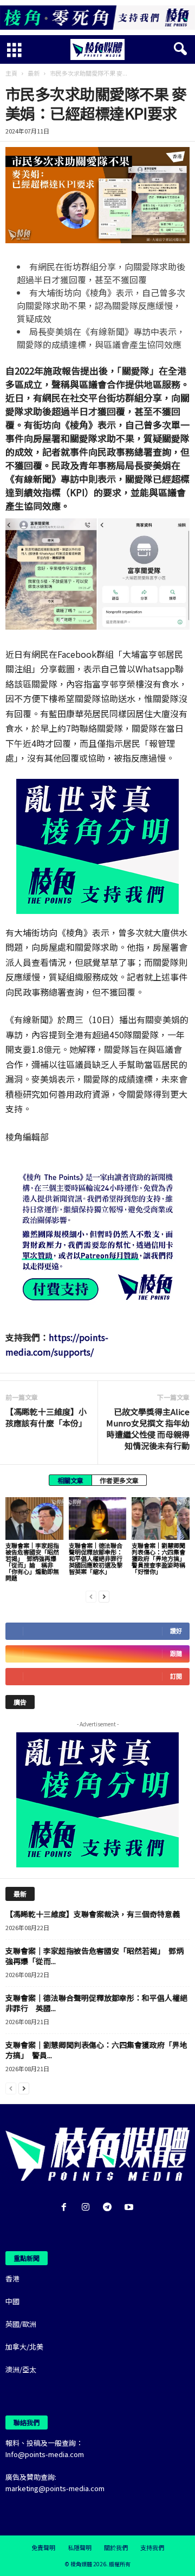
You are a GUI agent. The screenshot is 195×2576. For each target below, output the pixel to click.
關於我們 (116, 2547)
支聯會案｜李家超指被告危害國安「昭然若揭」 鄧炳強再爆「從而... (95, 1956)
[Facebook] (66, 2208)
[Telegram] (109, 2208)
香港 (12, 2278)
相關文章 (70, 1480)
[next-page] (104, 1596)
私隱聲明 (80, 2547)
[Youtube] (130, 2208)
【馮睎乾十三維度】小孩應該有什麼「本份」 (46, 1417)
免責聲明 (43, 2547)
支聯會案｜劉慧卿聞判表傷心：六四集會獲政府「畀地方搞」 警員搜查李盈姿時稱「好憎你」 (160, 1558)
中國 (12, 2301)
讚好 (176, 1631)
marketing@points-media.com (55, 2488)
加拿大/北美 (24, 2347)
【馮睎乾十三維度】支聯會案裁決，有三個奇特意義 (93, 1914)
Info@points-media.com (45, 2454)
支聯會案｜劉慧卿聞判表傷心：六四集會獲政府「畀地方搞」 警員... (96, 2050)
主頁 (11, 73)
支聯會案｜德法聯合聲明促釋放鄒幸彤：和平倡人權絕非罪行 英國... (96, 2003)
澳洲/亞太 (21, 2369)
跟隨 (176, 1654)
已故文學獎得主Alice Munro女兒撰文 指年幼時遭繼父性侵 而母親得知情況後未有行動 (148, 1429)
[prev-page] (91, 1596)
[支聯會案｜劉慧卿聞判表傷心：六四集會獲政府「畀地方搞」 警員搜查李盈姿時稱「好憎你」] (161, 1519)
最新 (34, 73)
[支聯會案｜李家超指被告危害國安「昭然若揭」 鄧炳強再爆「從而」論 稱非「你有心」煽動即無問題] (34, 1519)
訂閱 (176, 1676)
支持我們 (152, 2547)
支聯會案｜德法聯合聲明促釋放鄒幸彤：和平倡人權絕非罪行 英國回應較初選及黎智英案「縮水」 (99, 1558)
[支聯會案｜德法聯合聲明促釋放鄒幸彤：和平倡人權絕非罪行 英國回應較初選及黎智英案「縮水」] (98, 1519)
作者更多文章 (119, 1480)
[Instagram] (88, 2208)
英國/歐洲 (21, 2324)
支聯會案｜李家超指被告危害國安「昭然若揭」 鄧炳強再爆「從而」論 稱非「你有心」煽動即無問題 (32, 1561)
